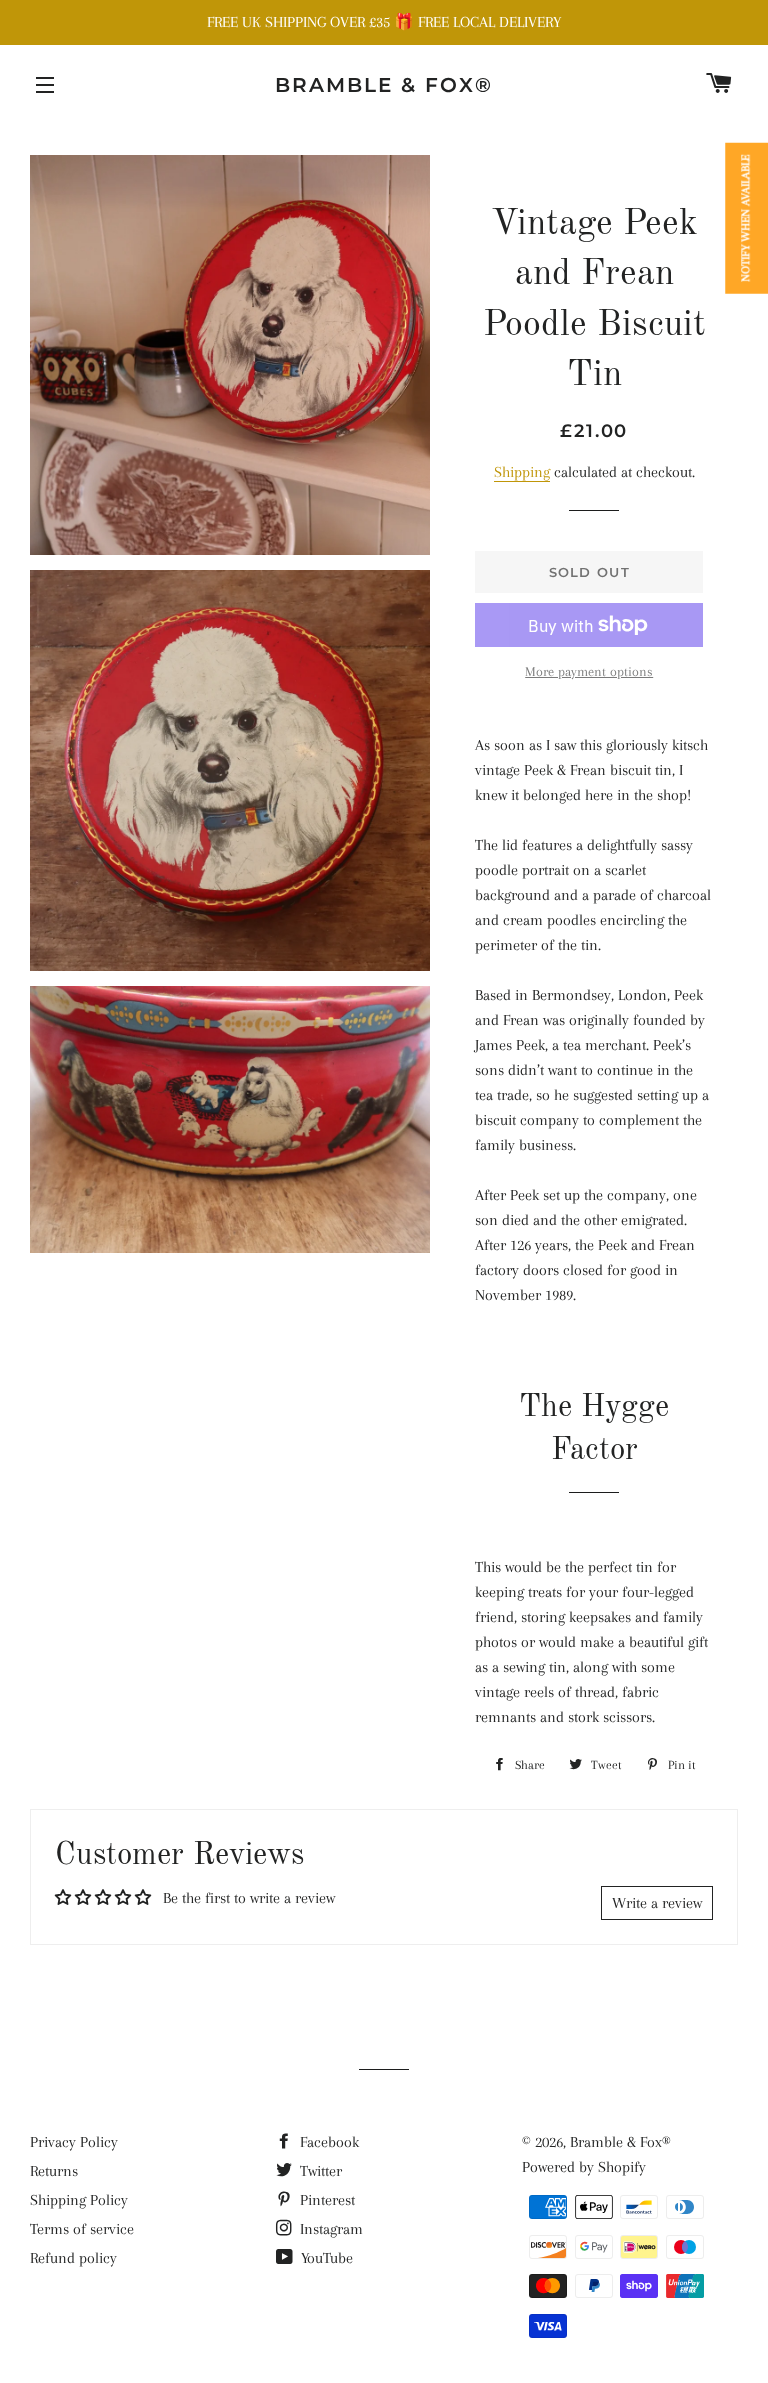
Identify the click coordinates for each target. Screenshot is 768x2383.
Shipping (522, 472)
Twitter (319, 2171)
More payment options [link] (589, 671)
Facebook (327, 2142)
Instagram (329, 2229)
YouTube (325, 2258)
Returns (54, 2171)
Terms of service (82, 2229)
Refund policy (73, 2258)
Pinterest (325, 2200)
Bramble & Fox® (384, 85)
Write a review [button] (657, 1903)
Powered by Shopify (584, 2167)
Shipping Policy (79, 2200)
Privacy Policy (74, 2142)
